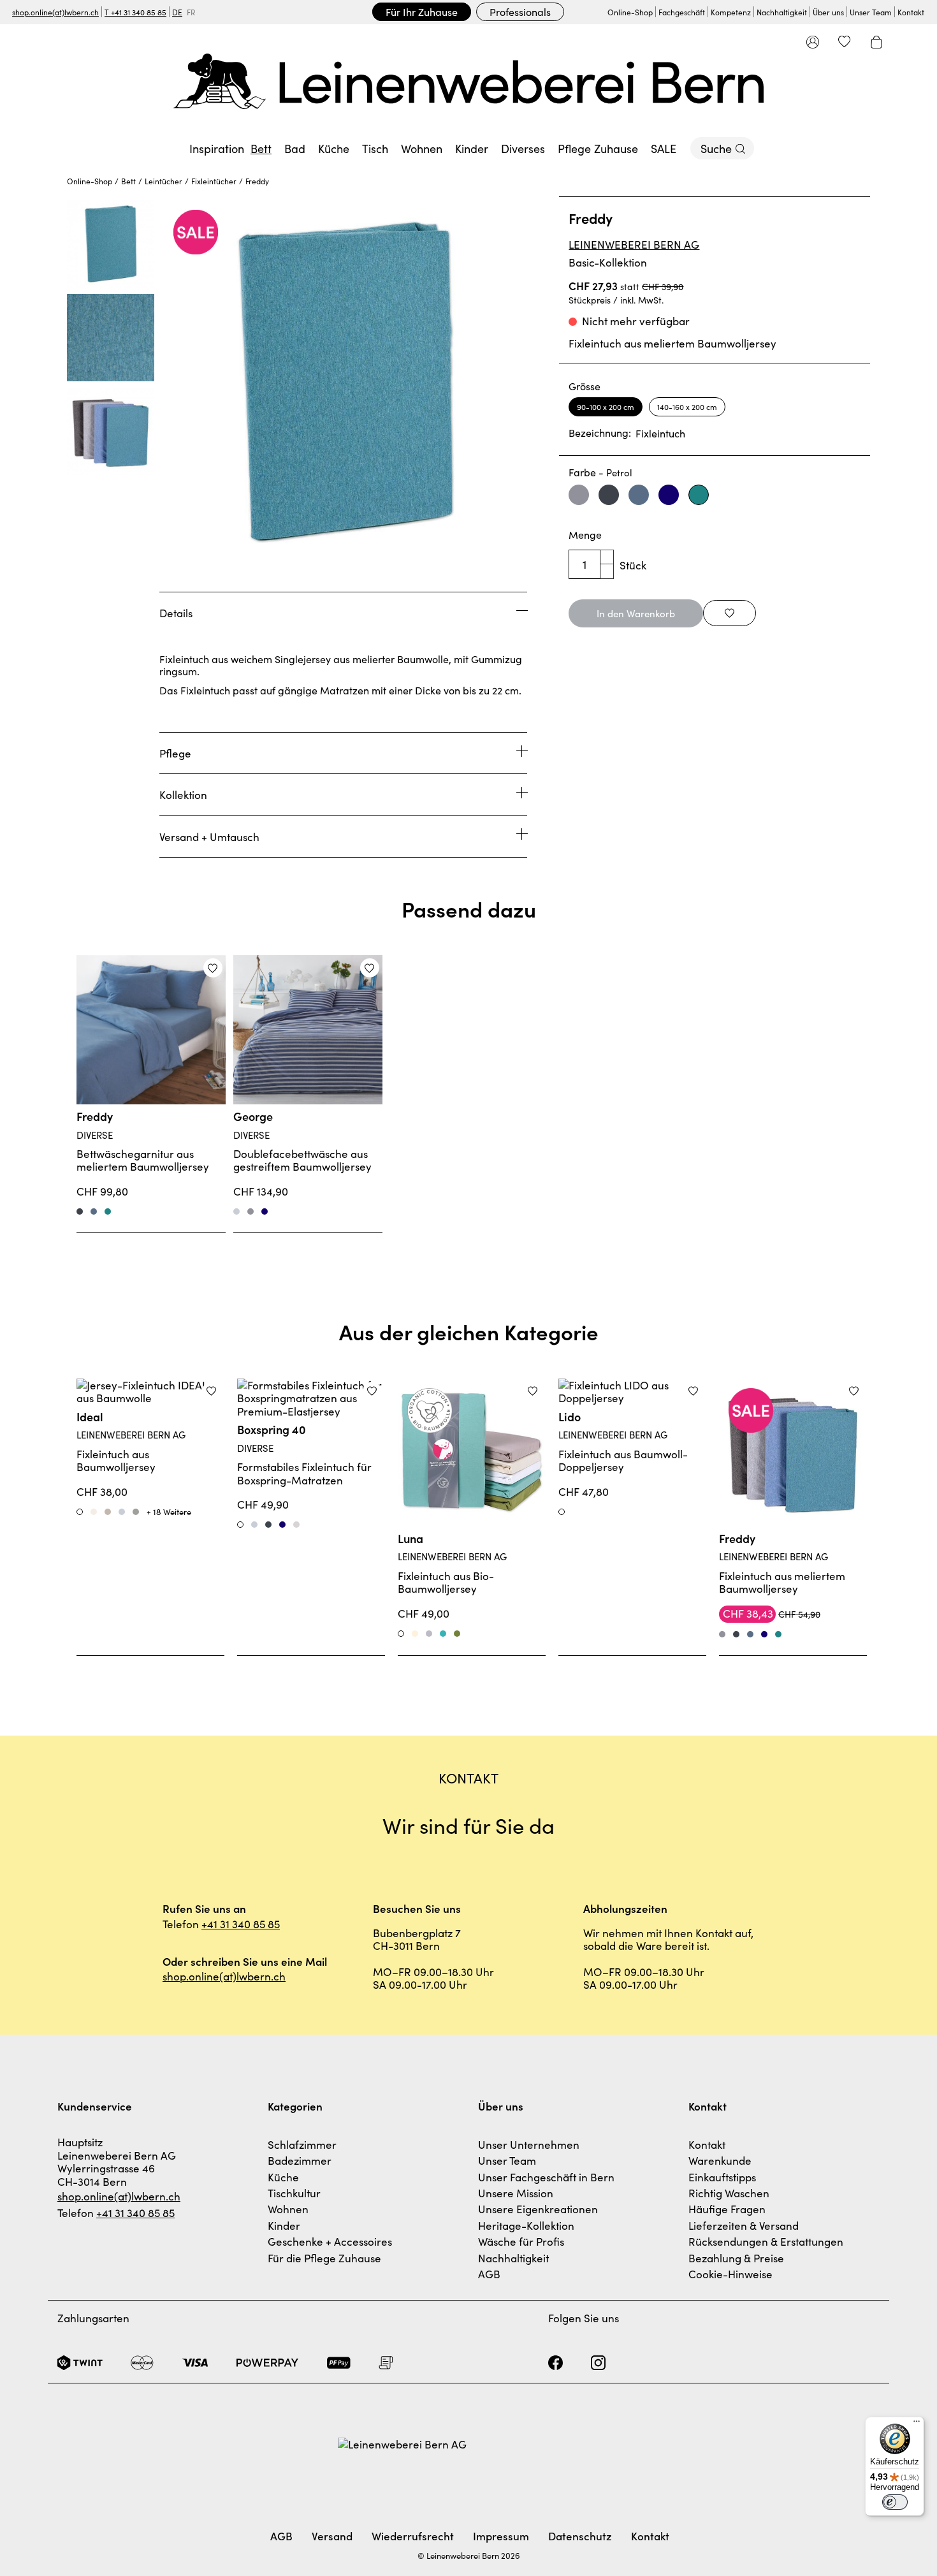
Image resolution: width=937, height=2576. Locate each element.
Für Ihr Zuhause (422, 11)
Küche (283, 2177)
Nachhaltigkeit (782, 12)
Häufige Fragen (727, 2209)
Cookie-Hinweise (730, 2274)
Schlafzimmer (302, 2144)
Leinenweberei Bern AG (634, 244)
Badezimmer (300, 2160)
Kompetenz (731, 12)
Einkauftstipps (722, 2177)
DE (177, 12)
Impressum (501, 2536)
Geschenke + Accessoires (330, 2241)
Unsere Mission (516, 2193)
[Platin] (429, 1634)
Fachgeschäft (682, 12)
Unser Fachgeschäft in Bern (546, 2177)
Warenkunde (720, 2160)
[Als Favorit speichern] (730, 613)
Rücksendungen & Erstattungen (766, 2241)
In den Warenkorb (636, 613)
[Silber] (236, 1211)
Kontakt (911, 12)
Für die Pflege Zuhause (324, 2258)
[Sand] (415, 1634)
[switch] (895, 2502)
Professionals (520, 11)
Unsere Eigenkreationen (538, 2209)
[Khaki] (457, 1634)
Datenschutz (580, 2536)
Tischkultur (294, 2193)
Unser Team (871, 12)
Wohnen (288, 2209)
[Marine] (265, 1211)
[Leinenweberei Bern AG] (468, 81)
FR (191, 12)
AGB (489, 2274)
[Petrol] (108, 1211)
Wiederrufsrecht (413, 2536)
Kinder (284, 2225)
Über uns (828, 12)
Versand (332, 2536)
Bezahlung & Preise (736, 2258)
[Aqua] (443, 1634)
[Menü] (917, 2424)
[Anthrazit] (80, 1211)
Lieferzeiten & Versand (744, 2225)
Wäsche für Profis (521, 2241)
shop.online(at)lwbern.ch (55, 12)
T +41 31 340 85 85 (135, 12)
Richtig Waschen (729, 2193)
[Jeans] (94, 1211)
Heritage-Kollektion (526, 2225)
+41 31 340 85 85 (241, 1924)
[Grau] (251, 1211)
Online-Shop (630, 12)
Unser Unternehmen (529, 2144)
